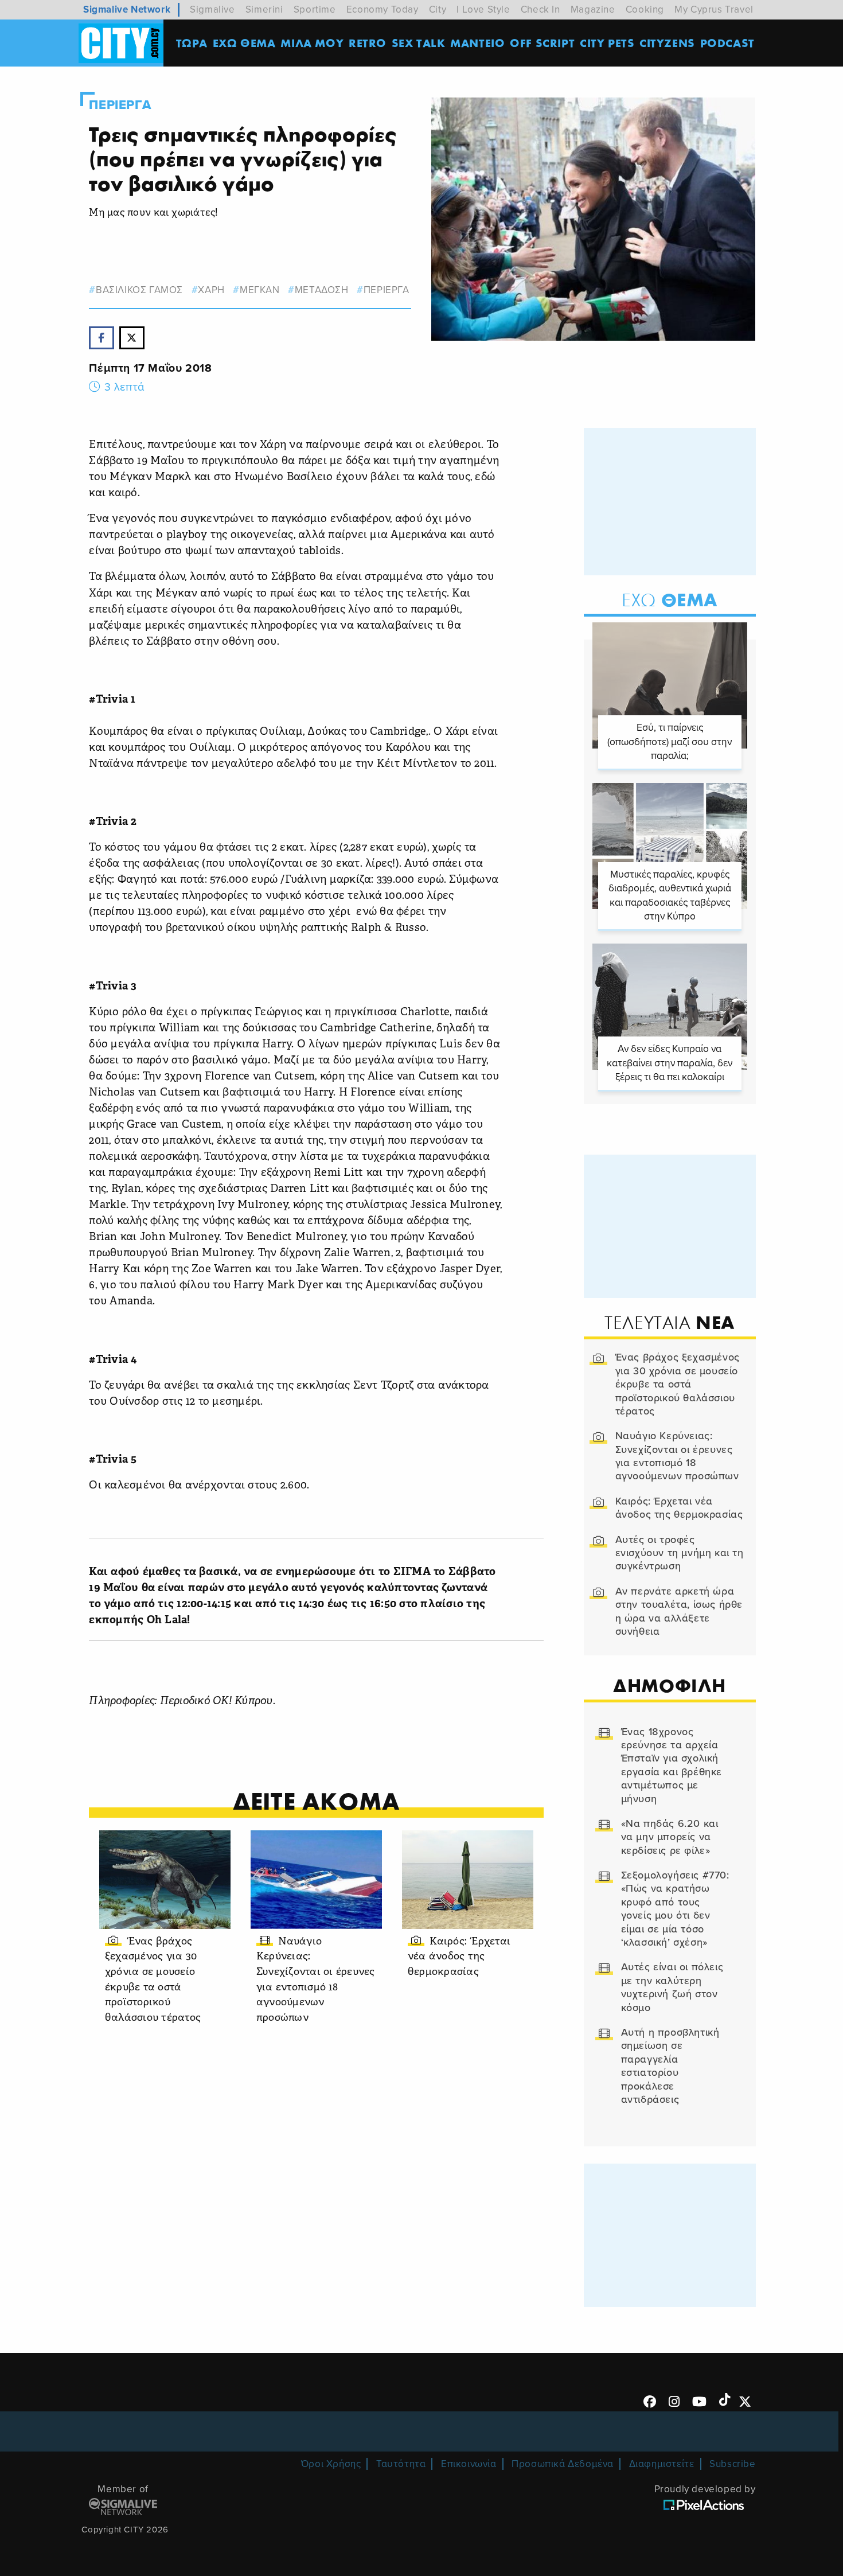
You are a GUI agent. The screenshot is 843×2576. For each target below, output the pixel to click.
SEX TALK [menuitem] (419, 43)
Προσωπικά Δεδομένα (563, 2464)
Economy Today (383, 9)
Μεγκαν (259, 290)
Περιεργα (120, 105)
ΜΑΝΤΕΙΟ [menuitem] (477, 43)
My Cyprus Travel (714, 9)
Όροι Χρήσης (331, 2464)
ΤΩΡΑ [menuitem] (192, 43)
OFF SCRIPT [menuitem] (542, 43)
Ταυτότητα (401, 2464)
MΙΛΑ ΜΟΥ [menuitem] (312, 43)
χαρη (211, 290)
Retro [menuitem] (368, 43)
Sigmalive (212, 9)
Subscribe (732, 2464)
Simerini (264, 9)
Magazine (593, 9)
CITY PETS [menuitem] (607, 43)
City (438, 9)
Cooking (645, 9)
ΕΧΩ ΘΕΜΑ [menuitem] (244, 43)
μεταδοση (321, 290)
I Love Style (483, 9)
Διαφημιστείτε (662, 2464)
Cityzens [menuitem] (667, 43)
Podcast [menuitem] (727, 43)
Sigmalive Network (127, 9)
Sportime (315, 9)
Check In (540, 9)
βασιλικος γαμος (139, 290)
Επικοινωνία (469, 2464)
